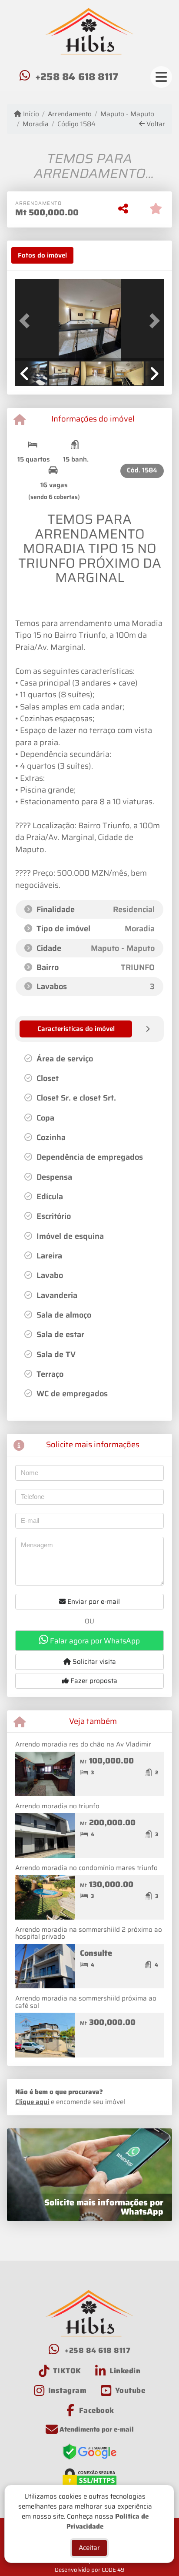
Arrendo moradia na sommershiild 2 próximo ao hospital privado (89, 1933)
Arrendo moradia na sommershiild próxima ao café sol (86, 2002)
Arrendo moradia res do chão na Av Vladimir (83, 1744)
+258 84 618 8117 (77, 77)
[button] (26, 321)
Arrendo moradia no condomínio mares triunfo (86, 1868)
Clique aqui (32, 2102)
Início (30, 114)
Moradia (36, 124)
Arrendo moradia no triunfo (57, 1806)
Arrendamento (70, 114)
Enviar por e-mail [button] (93, 1602)
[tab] (42, 255)
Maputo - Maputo (127, 114)
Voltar (155, 124)
